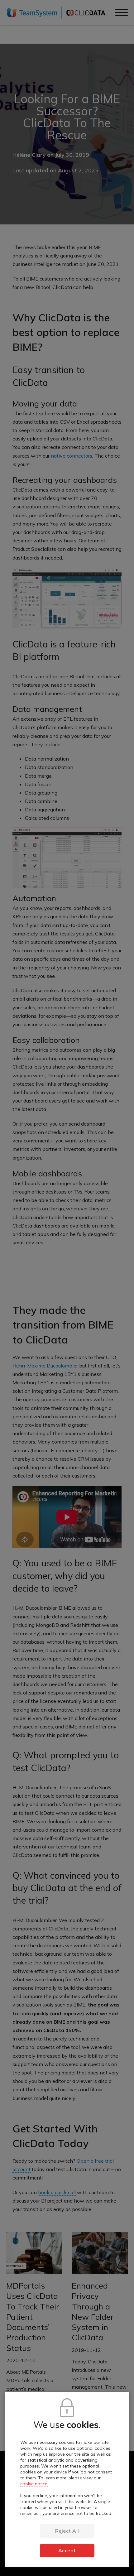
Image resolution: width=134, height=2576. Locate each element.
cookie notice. (34, 2484)
